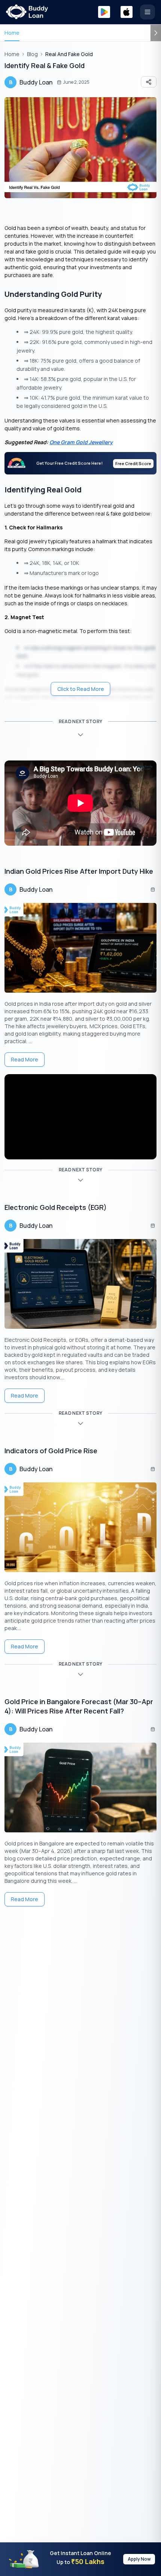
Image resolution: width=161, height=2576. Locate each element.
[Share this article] (149, 82)
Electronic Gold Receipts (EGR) (56, 1207)
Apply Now (139, 2559)
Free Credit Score (133, 463)
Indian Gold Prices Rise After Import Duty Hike (79, 871)
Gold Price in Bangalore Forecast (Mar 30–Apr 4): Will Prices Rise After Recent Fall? (79, 1706)
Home (12, 33)
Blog (32, 54)
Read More (25, 1059)
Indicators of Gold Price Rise (51, 1451)
